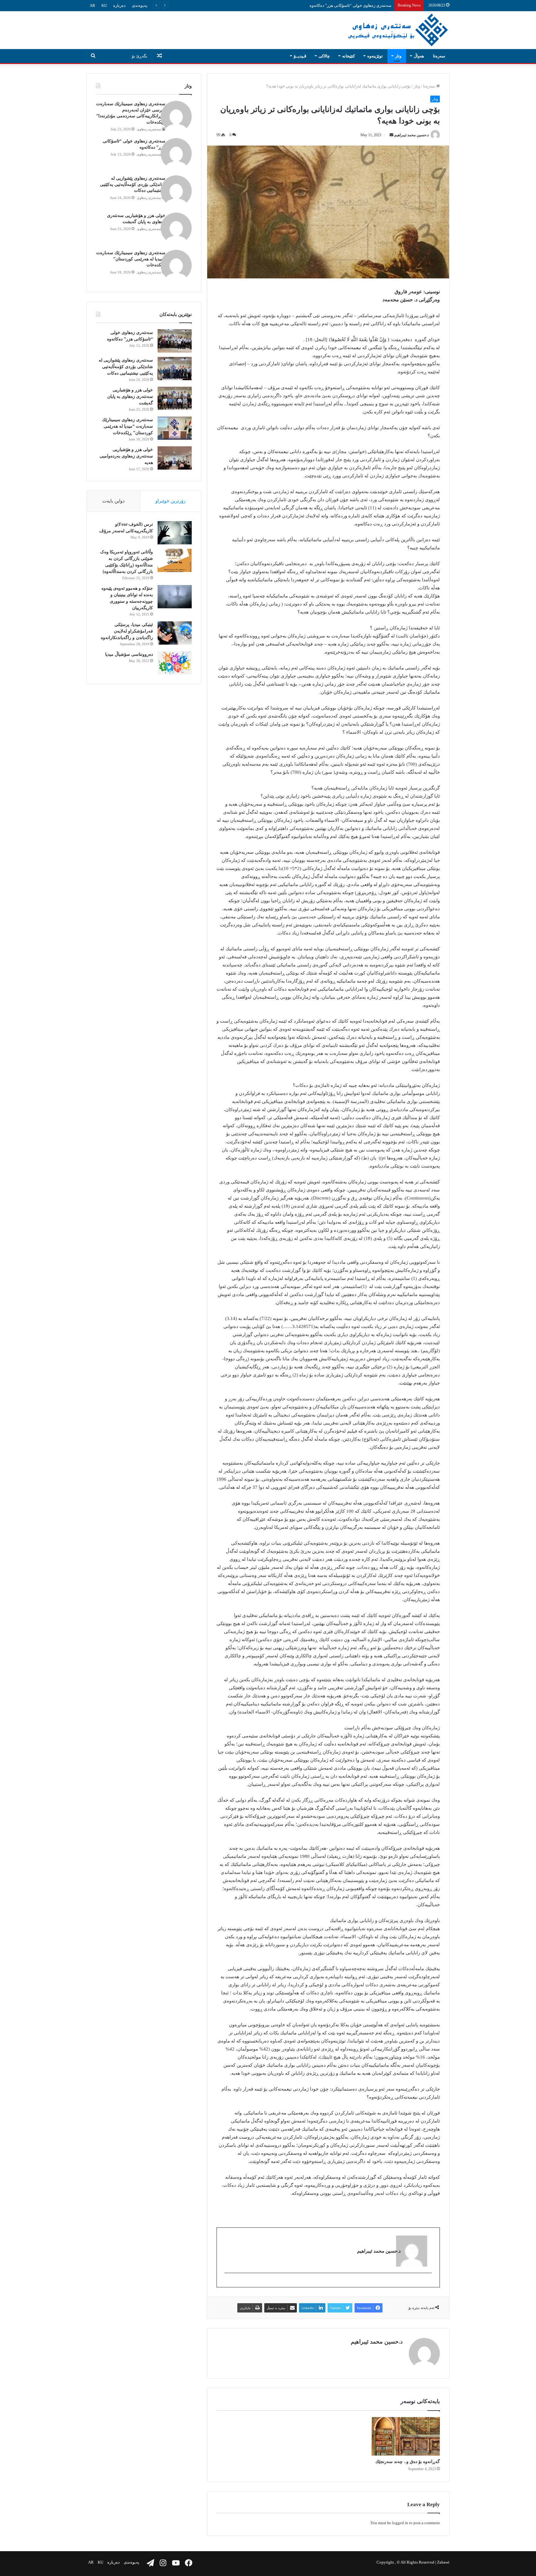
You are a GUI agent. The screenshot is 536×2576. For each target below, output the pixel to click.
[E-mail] (429, 2283)
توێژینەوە (375, 56)
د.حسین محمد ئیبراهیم (411, 135)
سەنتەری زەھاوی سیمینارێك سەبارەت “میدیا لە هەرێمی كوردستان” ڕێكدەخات (131, 259)
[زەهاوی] (398, 30)
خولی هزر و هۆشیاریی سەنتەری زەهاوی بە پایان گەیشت (130, 396)
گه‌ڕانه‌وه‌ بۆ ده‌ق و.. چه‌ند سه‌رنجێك (408, 2462)
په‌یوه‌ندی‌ (140, 5)
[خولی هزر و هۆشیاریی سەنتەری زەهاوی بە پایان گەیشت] (175, 398)
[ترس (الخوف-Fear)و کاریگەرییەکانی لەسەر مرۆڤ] (175, 533)
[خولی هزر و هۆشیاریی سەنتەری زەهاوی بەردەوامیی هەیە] (175, 458)
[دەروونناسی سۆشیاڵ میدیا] (175, 663)
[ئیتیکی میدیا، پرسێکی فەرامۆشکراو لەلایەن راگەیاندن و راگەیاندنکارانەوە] (175, 633)
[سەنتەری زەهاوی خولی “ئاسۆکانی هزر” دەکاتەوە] (175, 341)
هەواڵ (419, 56)
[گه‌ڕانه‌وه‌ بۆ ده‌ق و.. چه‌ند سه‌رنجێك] (406, 2436)
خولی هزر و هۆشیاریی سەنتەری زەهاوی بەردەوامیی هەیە (126, 456)
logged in (400, 2523)
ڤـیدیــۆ (300, 56)
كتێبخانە (348, 56)
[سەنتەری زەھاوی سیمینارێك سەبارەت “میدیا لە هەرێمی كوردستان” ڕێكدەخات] (175, 428)
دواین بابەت (114, 501)
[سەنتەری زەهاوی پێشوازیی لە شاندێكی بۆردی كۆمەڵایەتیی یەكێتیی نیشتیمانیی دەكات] (175, 369)
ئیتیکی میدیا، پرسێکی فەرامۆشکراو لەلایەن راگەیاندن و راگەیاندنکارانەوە (127, 631)
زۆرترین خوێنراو (170, 501)
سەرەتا (439, 56)
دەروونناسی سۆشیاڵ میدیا (129, 654)
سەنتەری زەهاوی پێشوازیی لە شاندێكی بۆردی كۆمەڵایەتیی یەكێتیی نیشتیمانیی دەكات (320, 5)
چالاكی (324, 56)
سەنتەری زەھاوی (149, 129)
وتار (398, 56)
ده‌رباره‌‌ (119, 5)
